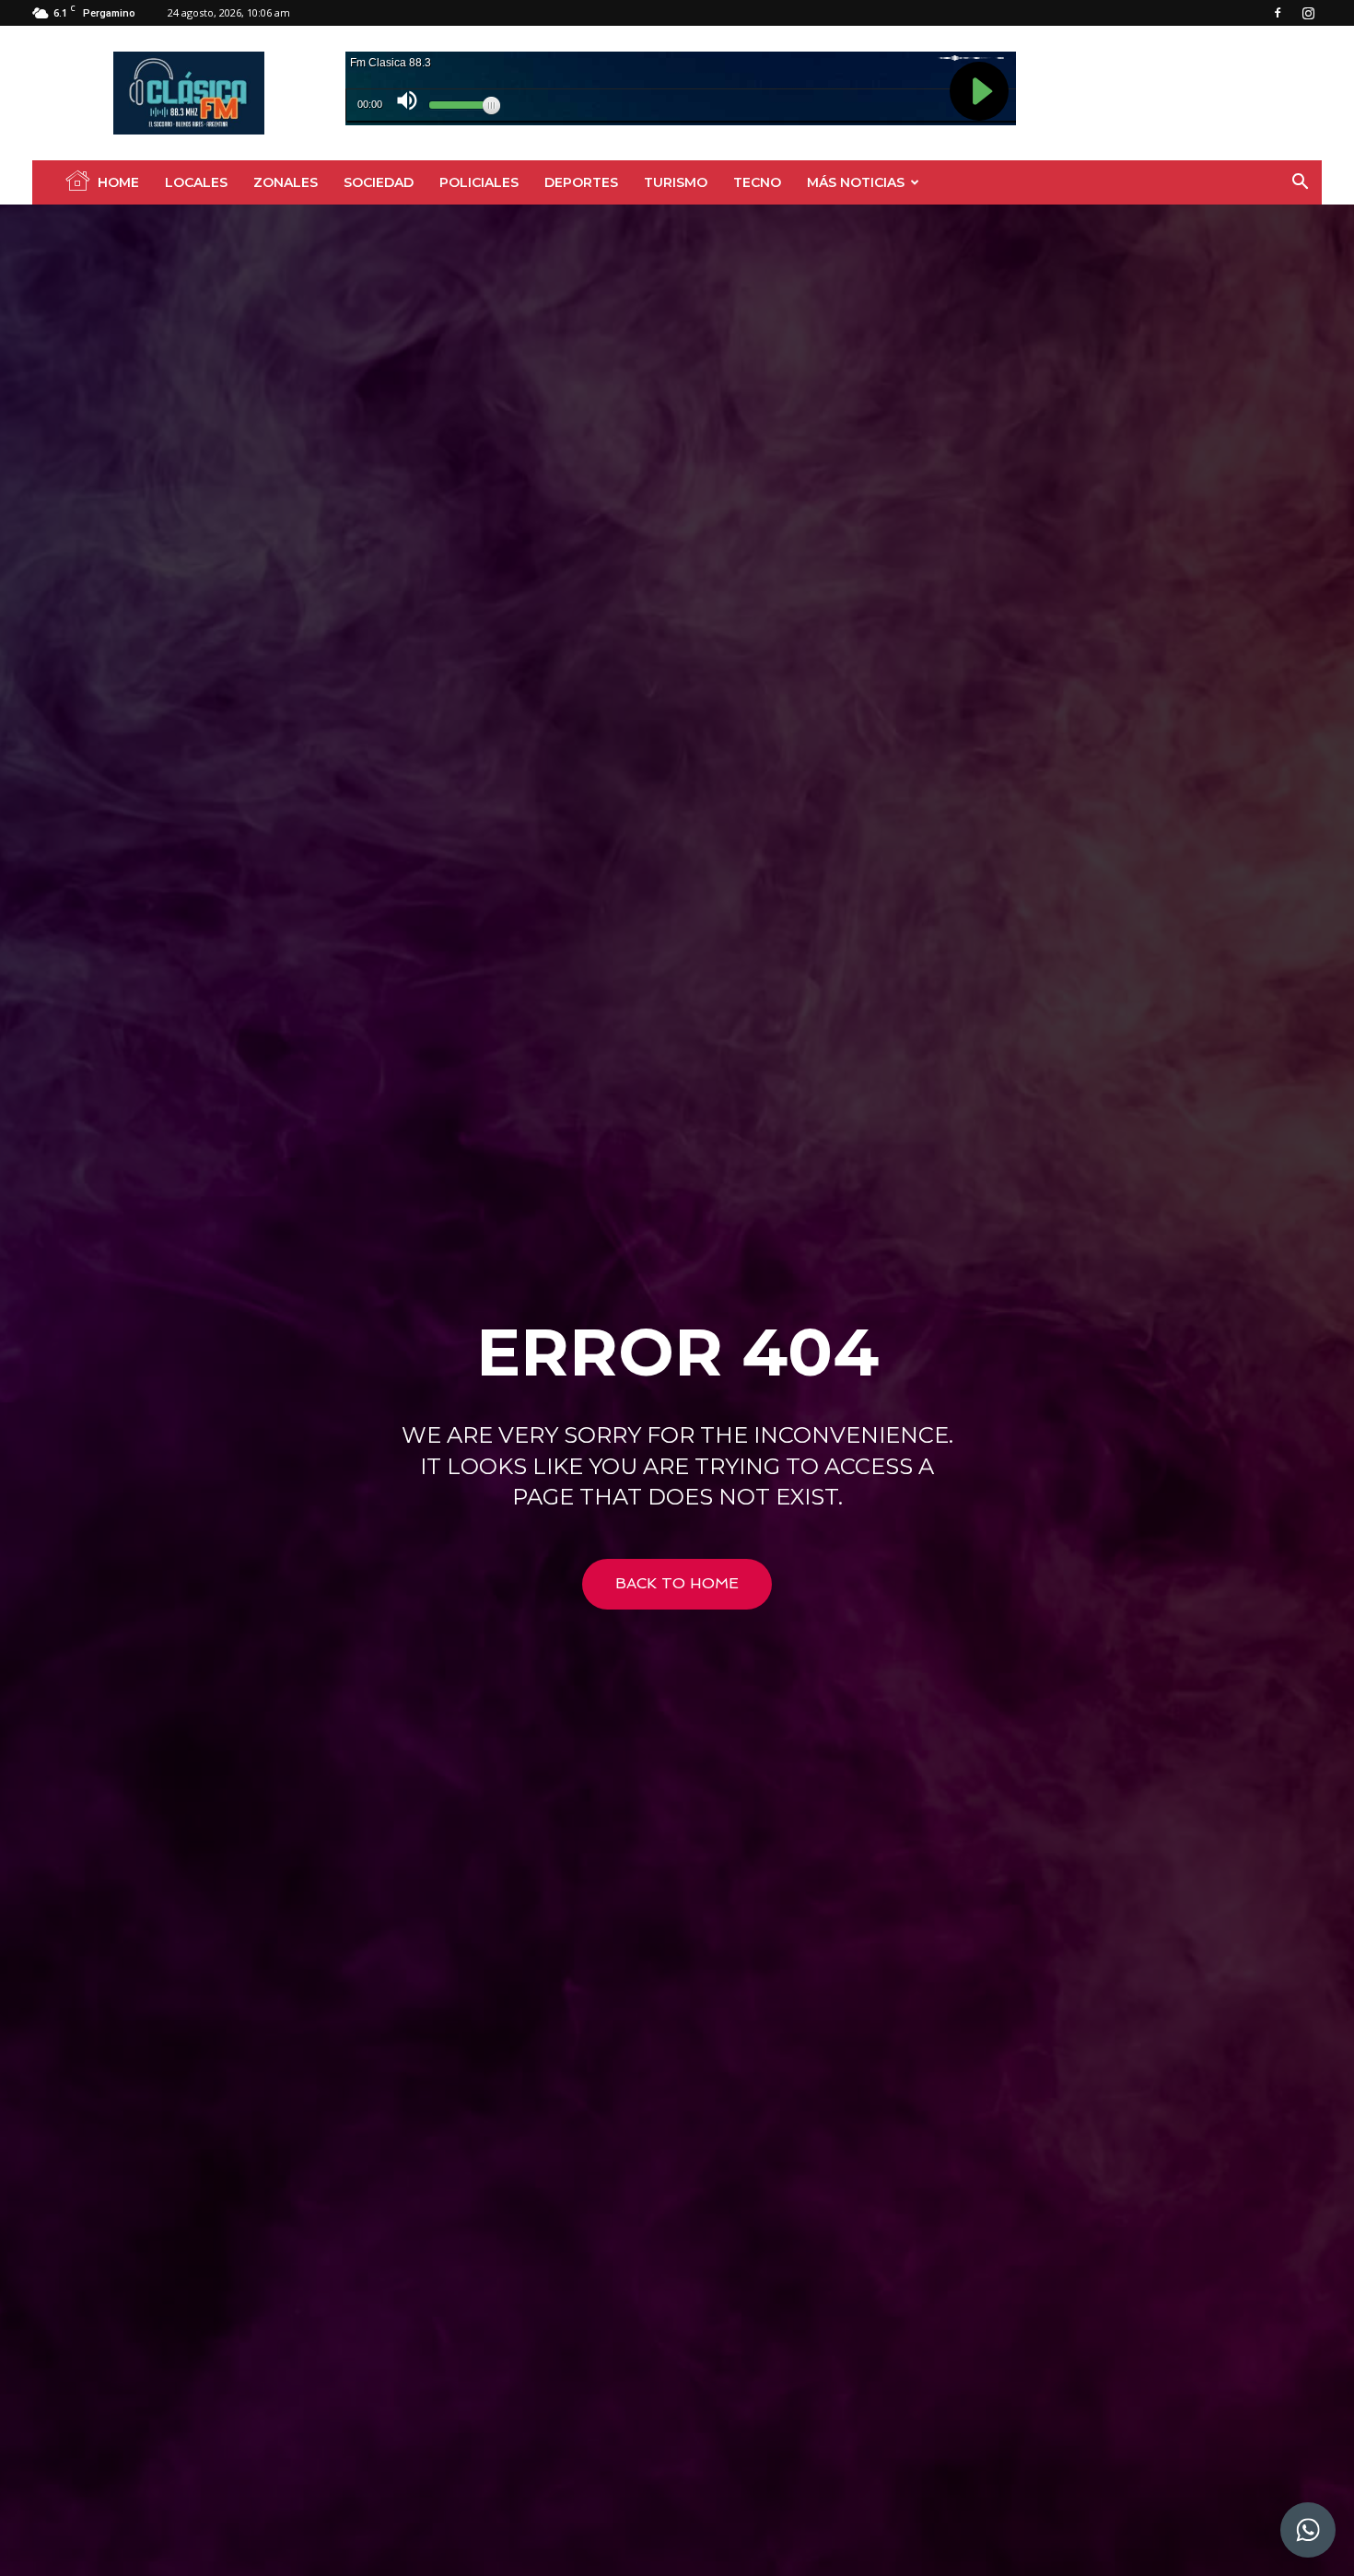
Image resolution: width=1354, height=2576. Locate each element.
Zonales (286, 182)
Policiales (479, 182)
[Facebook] (1278, 13)
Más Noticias (856, 182)
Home (118, 182)
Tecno (757, 182)
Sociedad (379, 182)
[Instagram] (1308, 13)
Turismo (676, 182)
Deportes (581, 182)
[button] (1300, 184)
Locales (196, 182)
